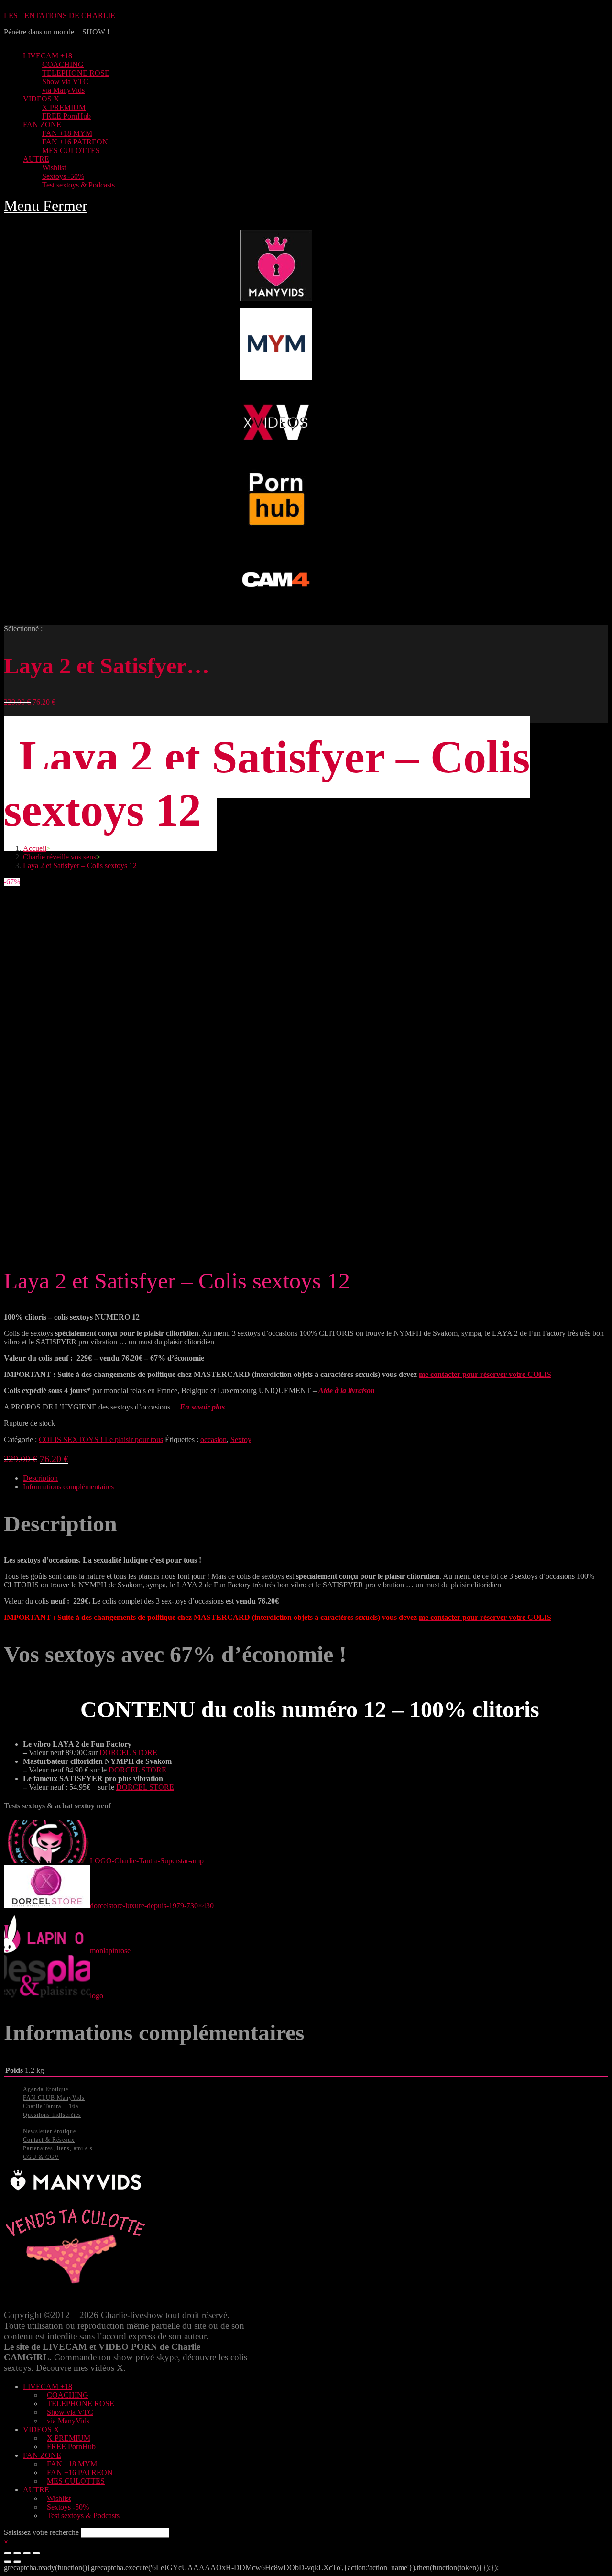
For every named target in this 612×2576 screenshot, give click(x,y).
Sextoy (241, 1439)
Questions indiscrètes (52, 2115)
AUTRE (36, 2490)
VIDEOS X (41, 2429)
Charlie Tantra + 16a (51, 2106)
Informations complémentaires (68, 1487)
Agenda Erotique (46, 2089)
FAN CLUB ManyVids (54, 2098)
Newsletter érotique (49, 2131)
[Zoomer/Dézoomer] (36, 2553)
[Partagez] (17, 2553)
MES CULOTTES (76, 2481)
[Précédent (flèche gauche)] (8, 2562)
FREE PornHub (71, 2447)
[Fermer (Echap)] (8, 2553)
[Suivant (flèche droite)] (17, 2562)
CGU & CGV (41, 2157)
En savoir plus (202, 1407)
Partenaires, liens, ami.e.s (58, 2148)
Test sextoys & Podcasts (83, 2515)
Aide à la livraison (347, 1391)
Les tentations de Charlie (60, 16)
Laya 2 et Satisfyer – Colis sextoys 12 (80, 865)
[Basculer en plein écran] (27, 2553)
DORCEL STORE (128, 1753)
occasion (213, 1439)
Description (40, 1478)
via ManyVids (68, 2421)
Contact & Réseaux (49, 2140)
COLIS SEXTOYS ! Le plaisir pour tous (101, 1439)
